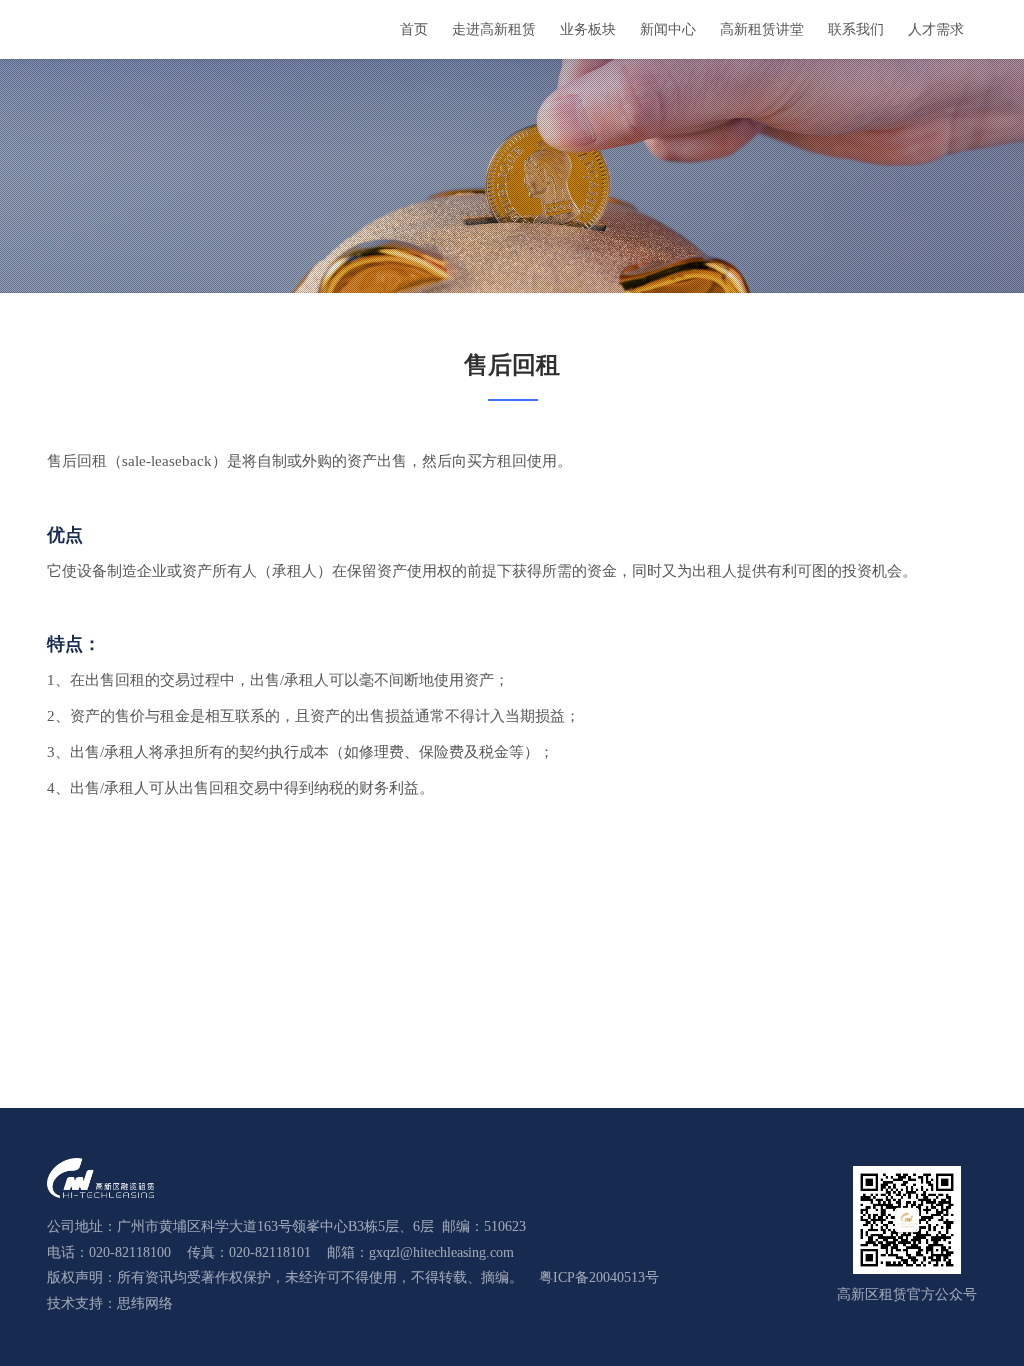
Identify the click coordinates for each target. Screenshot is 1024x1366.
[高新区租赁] (93, 29)
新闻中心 (668, 29)
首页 (414, 29)
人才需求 (936, 29)
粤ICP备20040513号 (599, 1277)
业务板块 (588, 29)
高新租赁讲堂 (762, 29)
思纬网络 (145, 1303)
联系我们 (856, 29)
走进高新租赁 (494, 29)
